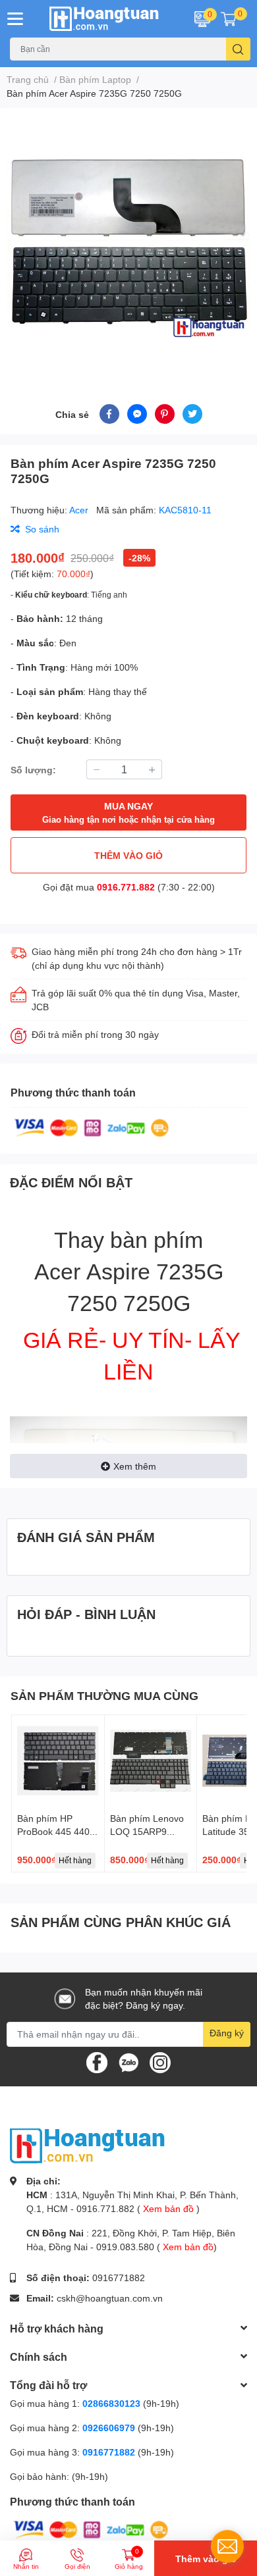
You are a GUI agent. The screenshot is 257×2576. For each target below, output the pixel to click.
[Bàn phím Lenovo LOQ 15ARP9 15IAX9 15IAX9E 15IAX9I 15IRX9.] (151, 1761)
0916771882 (119, 2278)
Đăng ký (227, 2033)
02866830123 (111, 2403)
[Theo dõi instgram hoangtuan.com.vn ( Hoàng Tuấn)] (160, 2061)
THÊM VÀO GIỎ (128, 855)
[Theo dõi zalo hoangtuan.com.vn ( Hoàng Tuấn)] (128, 2061)
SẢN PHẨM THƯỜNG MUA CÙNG (104, 1695)
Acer (80, 510)
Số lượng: (33, 770)
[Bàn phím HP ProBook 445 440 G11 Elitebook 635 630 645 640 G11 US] (58, 1761)
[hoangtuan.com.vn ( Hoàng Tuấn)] (107, 19)
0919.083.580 (125, 2247)
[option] (128, 240)
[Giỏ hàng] (229, 18)
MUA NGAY (128, 812)
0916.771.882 (126, 887)
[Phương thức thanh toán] (92, 1127)
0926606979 (109, 2428)
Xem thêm (135, 1466)
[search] (238, 49)
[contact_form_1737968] (227, 2546)
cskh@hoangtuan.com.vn (110, 2298)
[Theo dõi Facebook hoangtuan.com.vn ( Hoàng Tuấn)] (97, 2061)
